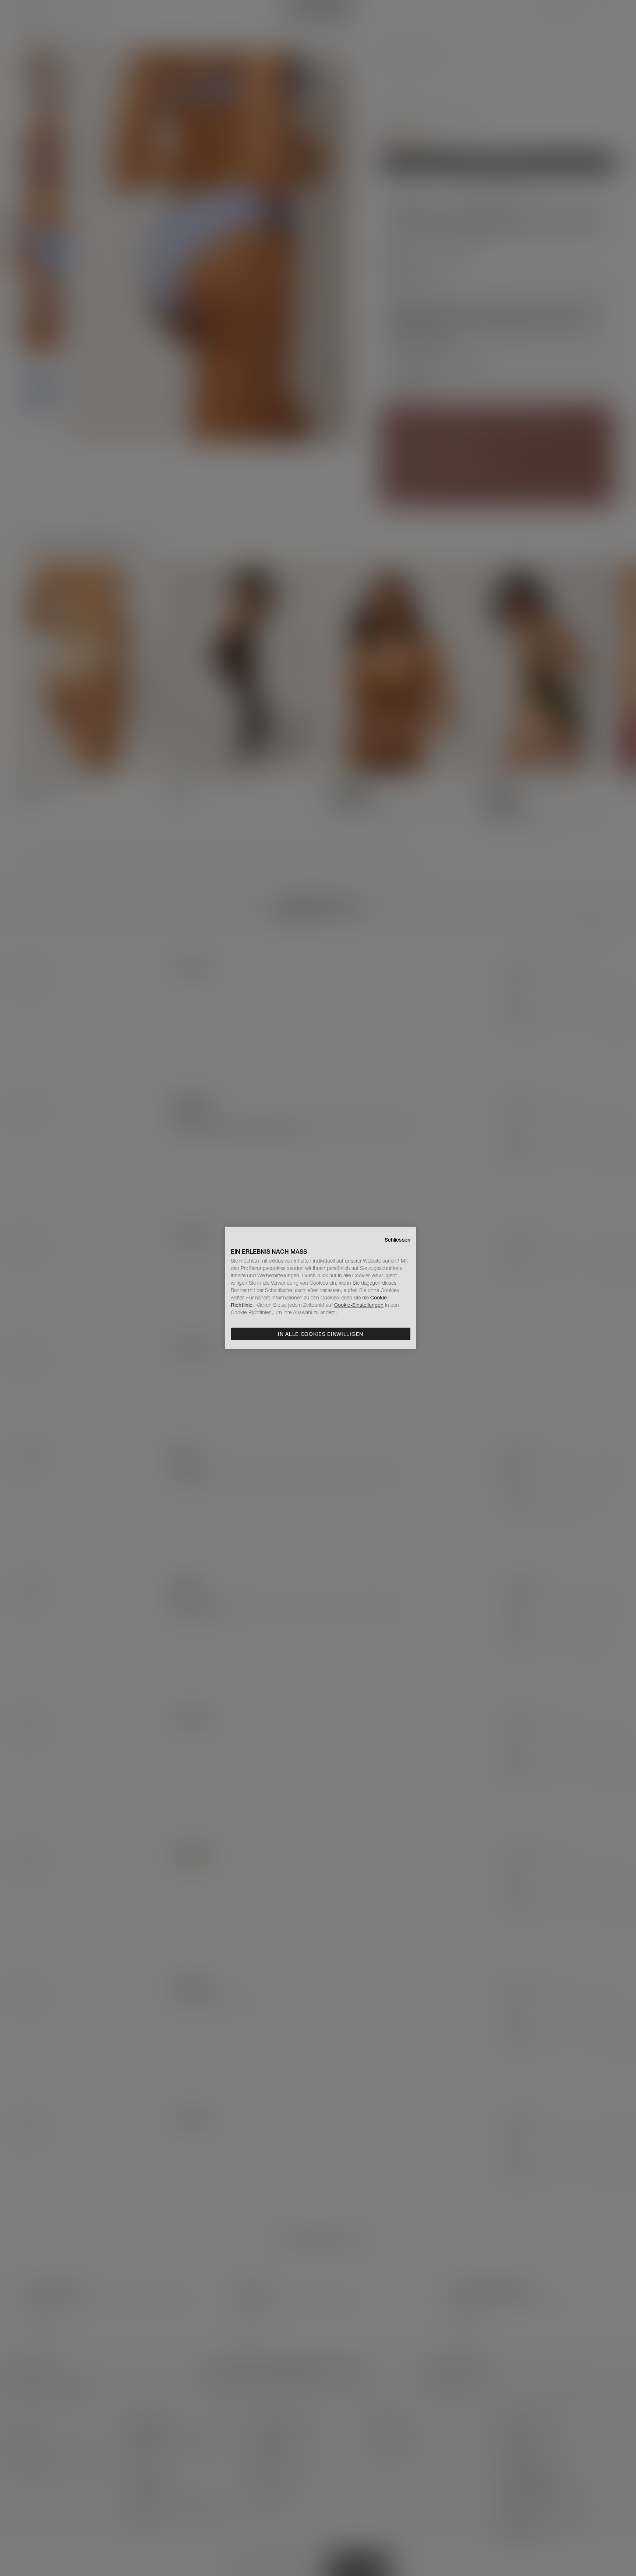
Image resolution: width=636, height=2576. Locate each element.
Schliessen (397, 1240)
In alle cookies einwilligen (321, 1334)
